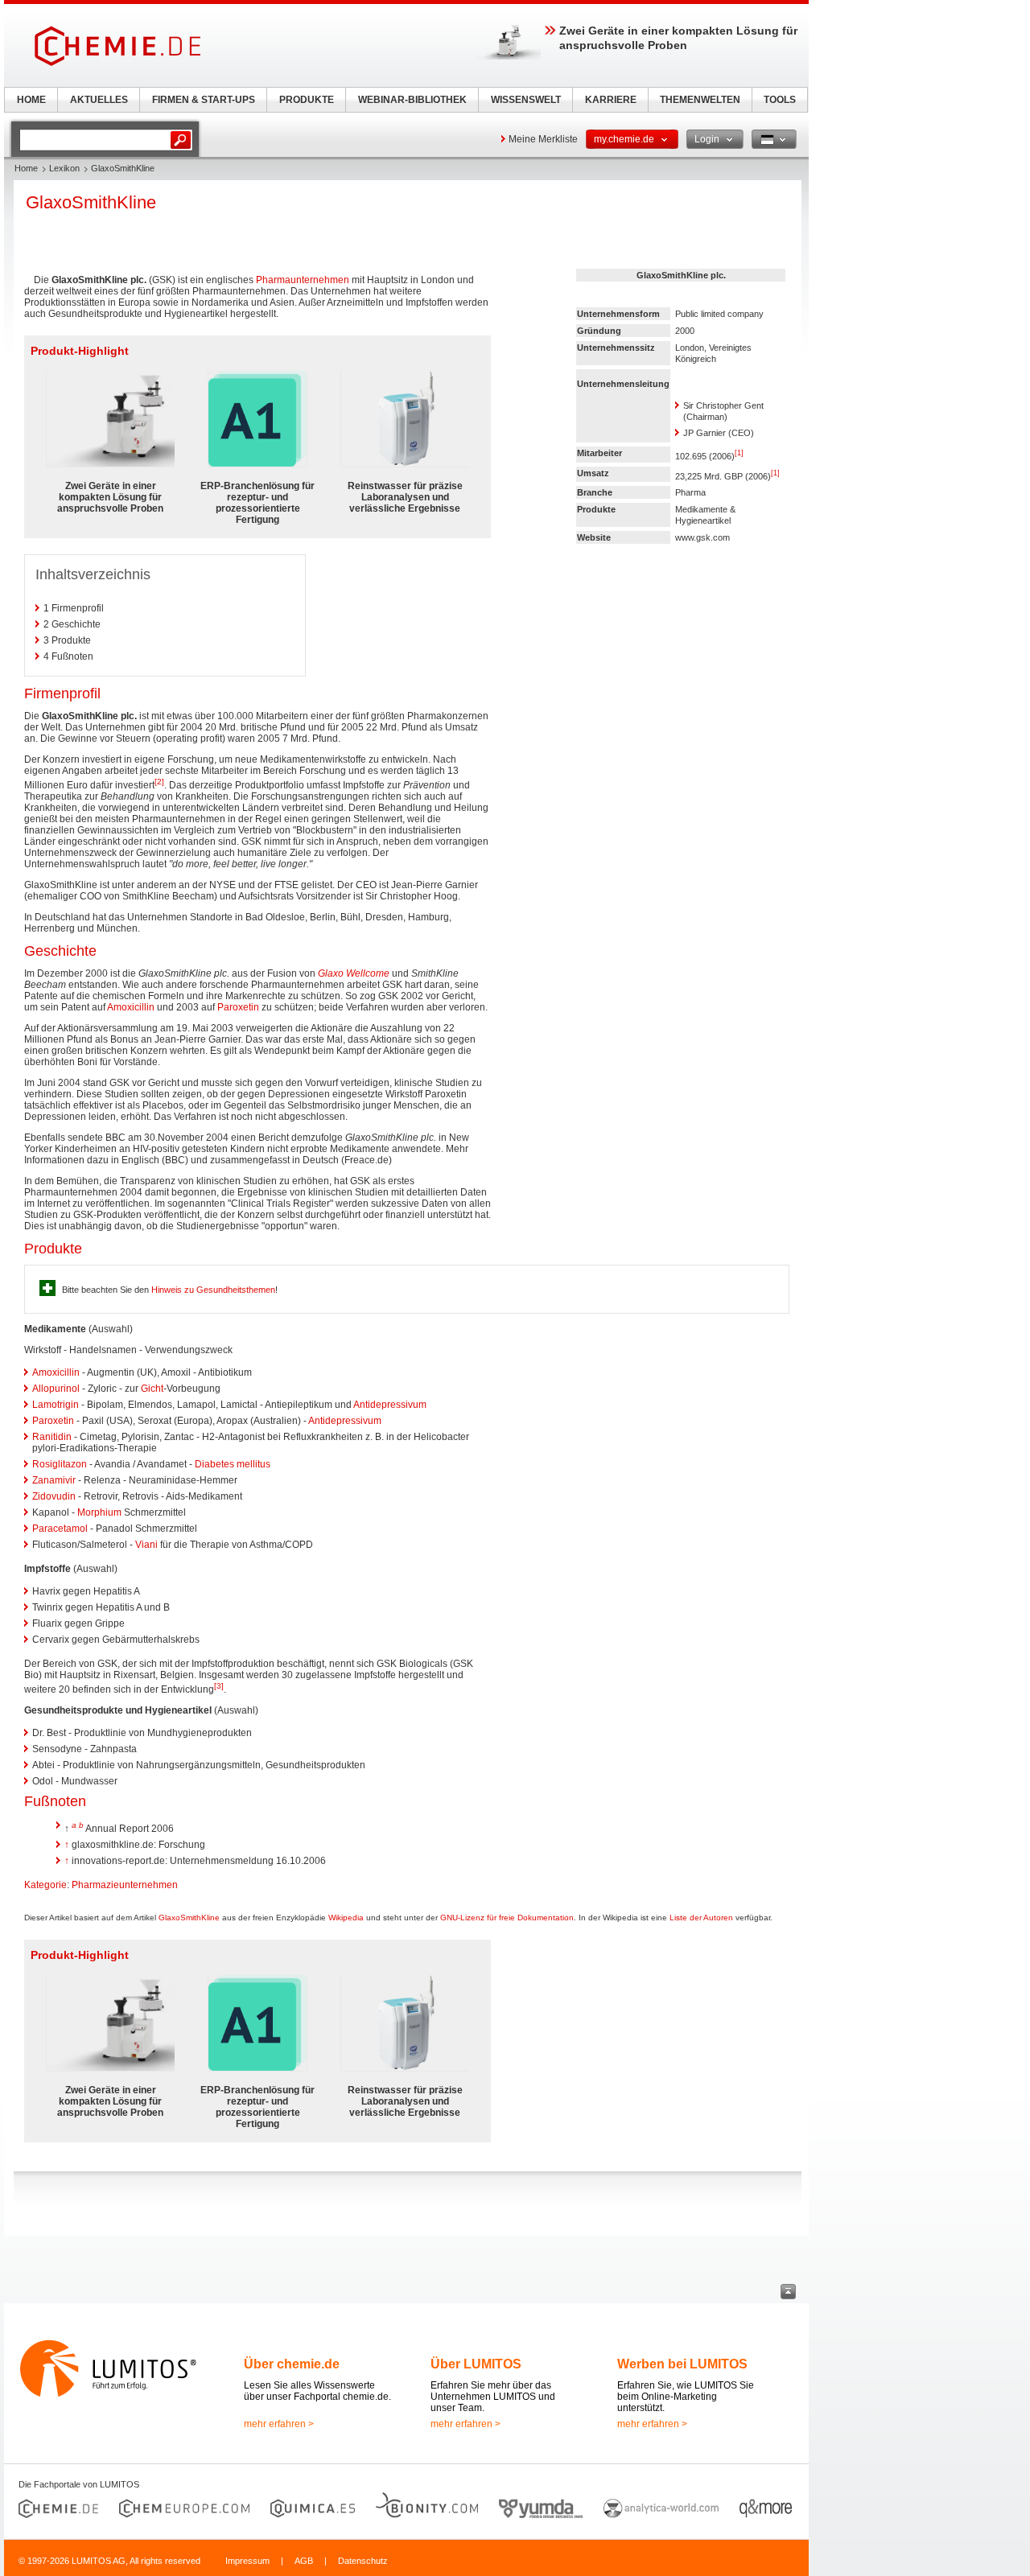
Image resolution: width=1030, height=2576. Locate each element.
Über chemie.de (292, 2364)
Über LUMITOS (476, 2364)
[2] (159, 782)
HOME (31, 100)
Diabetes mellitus (233, 1464)
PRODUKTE (307, 100)
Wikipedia (346, 1918)
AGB (304, 2561)
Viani (146, 1545)
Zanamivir (54, 1480)
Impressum (247, 2561)
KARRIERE (611, 100)
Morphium (99, 1512)
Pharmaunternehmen (303, 280)
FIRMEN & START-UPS (204, 100)
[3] (219, 1686)
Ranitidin (52, 1437)
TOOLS (780, 100)
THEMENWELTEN (700, 100)
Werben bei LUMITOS (682, 2364)
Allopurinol (56, 1389)
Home (26, 168)
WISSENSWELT (526, 100)
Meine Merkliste (543, 139)
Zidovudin (54, 1496)
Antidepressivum (390, 1405)
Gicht (152, 1389)
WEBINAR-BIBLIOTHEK (412, 100)
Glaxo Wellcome (354, 973)
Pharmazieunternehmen (125, 1885)
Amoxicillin (131, 1007)
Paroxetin (238, 1007)
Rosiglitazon (60, 1464)
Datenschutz (363, 2561)
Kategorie (45, 1885)
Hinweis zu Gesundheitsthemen (213, 1290)
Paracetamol (60, 1529)
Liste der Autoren (701, 1918)
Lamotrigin (56, 1405)
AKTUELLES (99, 100)
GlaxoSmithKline (189, 1918)
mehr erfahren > (279, 2424)
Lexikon (64, 168)
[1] (739, 453)
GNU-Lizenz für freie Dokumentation (507, 1918)
